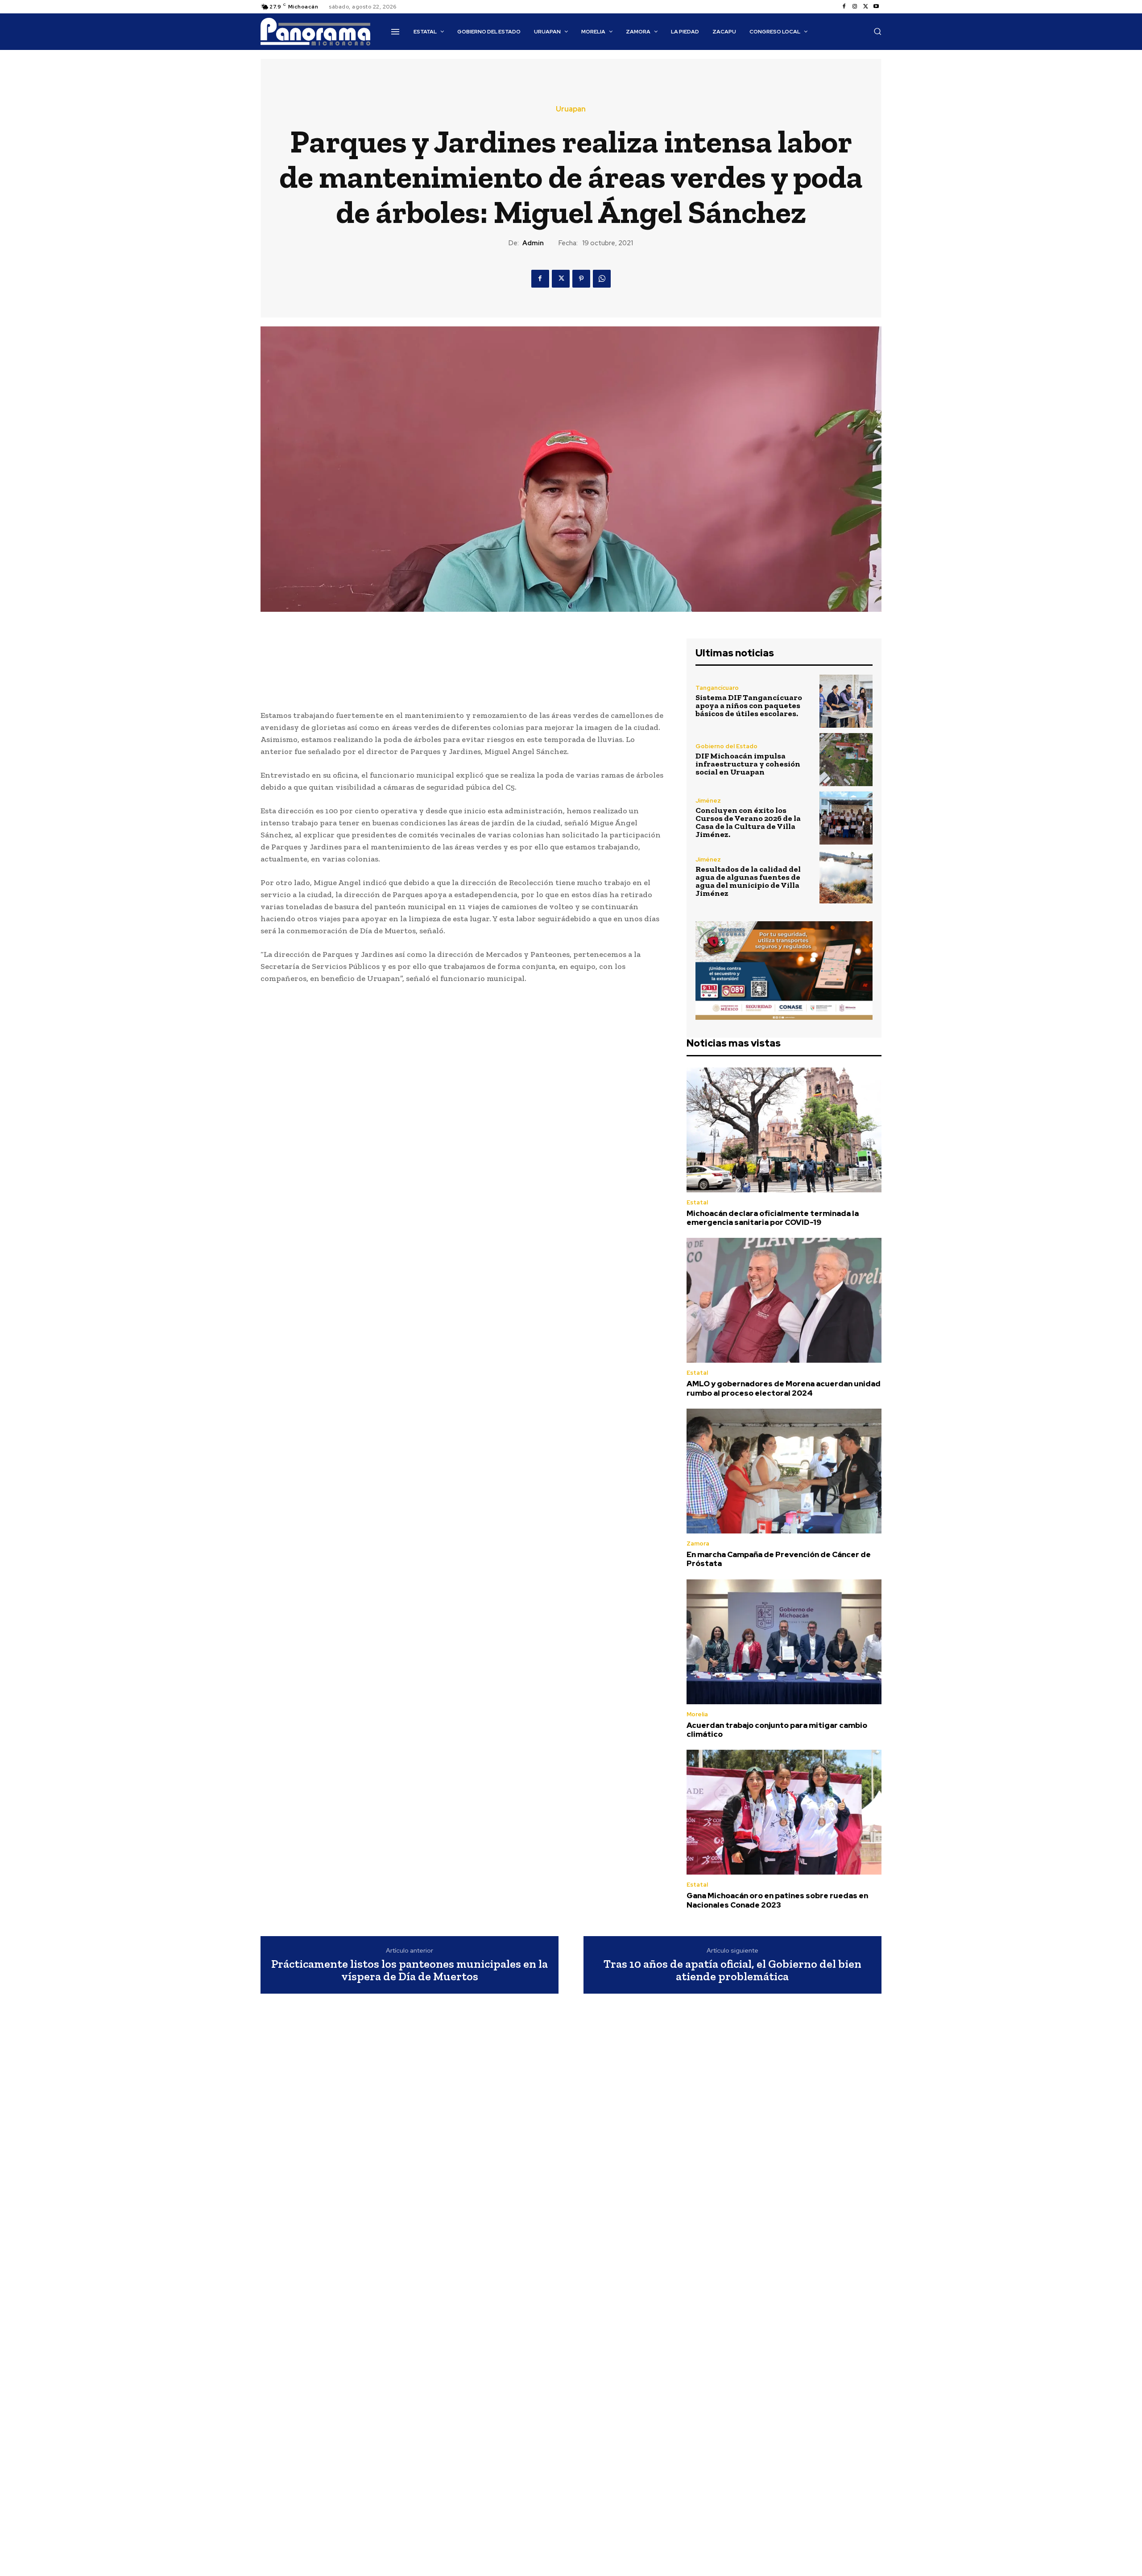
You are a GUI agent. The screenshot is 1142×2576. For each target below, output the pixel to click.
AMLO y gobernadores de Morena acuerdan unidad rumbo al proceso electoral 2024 (784, 1388)
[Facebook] (844, 7)
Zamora (698, 1544)
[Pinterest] (581, 279)
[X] (865, 7)
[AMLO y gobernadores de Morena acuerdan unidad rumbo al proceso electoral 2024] (784, 1300)
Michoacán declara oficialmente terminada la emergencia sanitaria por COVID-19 (773, 1218)
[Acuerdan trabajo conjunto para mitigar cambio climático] (784, 1642)
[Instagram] (855, 7)
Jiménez (708, 801)
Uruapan (571, 109)
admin (533, 243)
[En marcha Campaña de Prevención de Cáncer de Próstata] (784, 1471)
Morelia (697, 1714)
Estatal (697, 1202)
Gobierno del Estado (726, 746)
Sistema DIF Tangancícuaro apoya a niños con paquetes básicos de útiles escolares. (749, 705)
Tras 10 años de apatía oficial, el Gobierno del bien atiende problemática (732, 1970)
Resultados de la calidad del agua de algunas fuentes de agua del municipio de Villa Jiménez (748, 881)
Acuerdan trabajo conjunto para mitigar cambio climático (777, 1730)
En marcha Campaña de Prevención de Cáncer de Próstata (779, 1559)
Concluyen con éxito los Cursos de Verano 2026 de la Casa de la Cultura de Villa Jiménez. (748, 822)
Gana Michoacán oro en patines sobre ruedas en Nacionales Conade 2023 (777, 1900)
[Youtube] (876, 7)
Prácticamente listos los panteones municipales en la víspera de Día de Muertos (410, 1970)
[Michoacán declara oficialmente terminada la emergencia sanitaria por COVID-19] (784, 1130)
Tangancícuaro (717, 688)
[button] (877, 31)
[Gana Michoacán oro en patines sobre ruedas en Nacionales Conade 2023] (784, 1812)
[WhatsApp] (602, 279)
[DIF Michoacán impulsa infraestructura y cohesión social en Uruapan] (846, 760)
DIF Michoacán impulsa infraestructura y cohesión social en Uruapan (748, 764)
